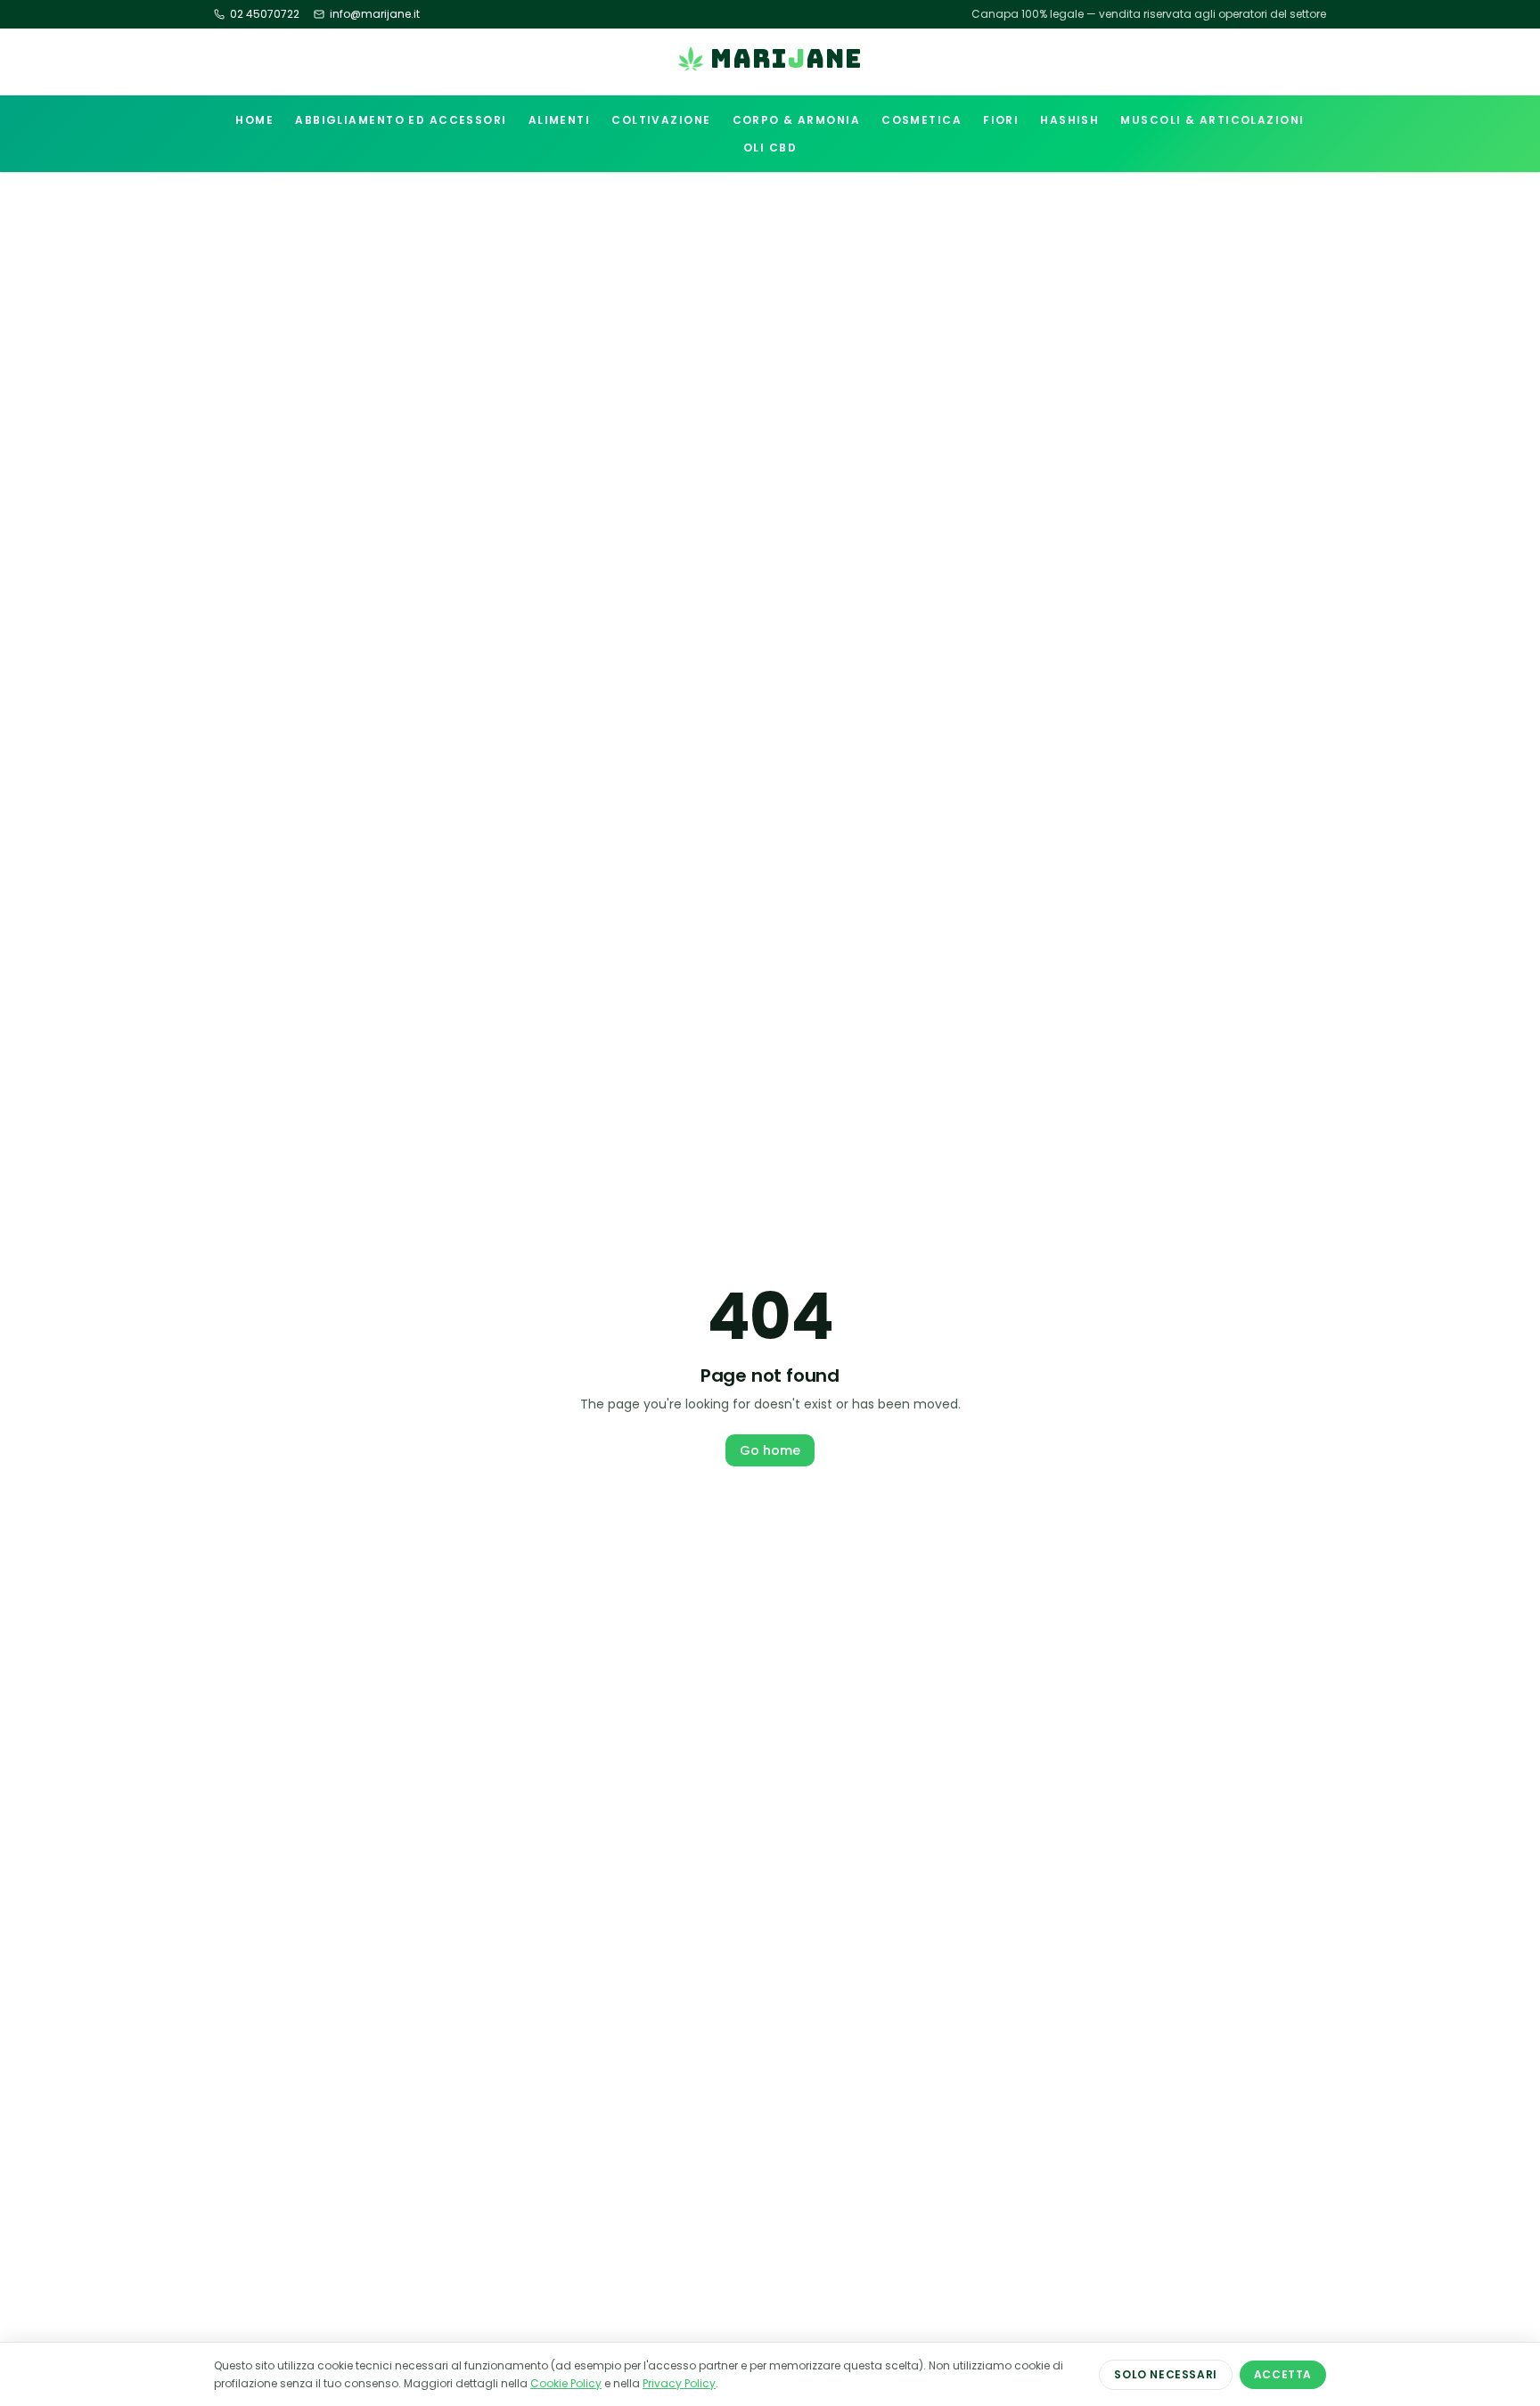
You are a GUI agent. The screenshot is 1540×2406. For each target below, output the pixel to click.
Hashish (1069, 120)
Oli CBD (770, 148)
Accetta (1283, 2374)
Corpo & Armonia (797, 120)
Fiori (1001, 120)
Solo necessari (1165, 2374)
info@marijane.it (375, 14)
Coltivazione (661, 120)
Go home (770, 1450)
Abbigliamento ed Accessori (401, 120)
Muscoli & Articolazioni (1212, 120)
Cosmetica (922, 120)
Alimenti (560, 120)
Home (254, 120)
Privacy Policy (679, 2383)
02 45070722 (265, 14)
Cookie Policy (566, 2383)
